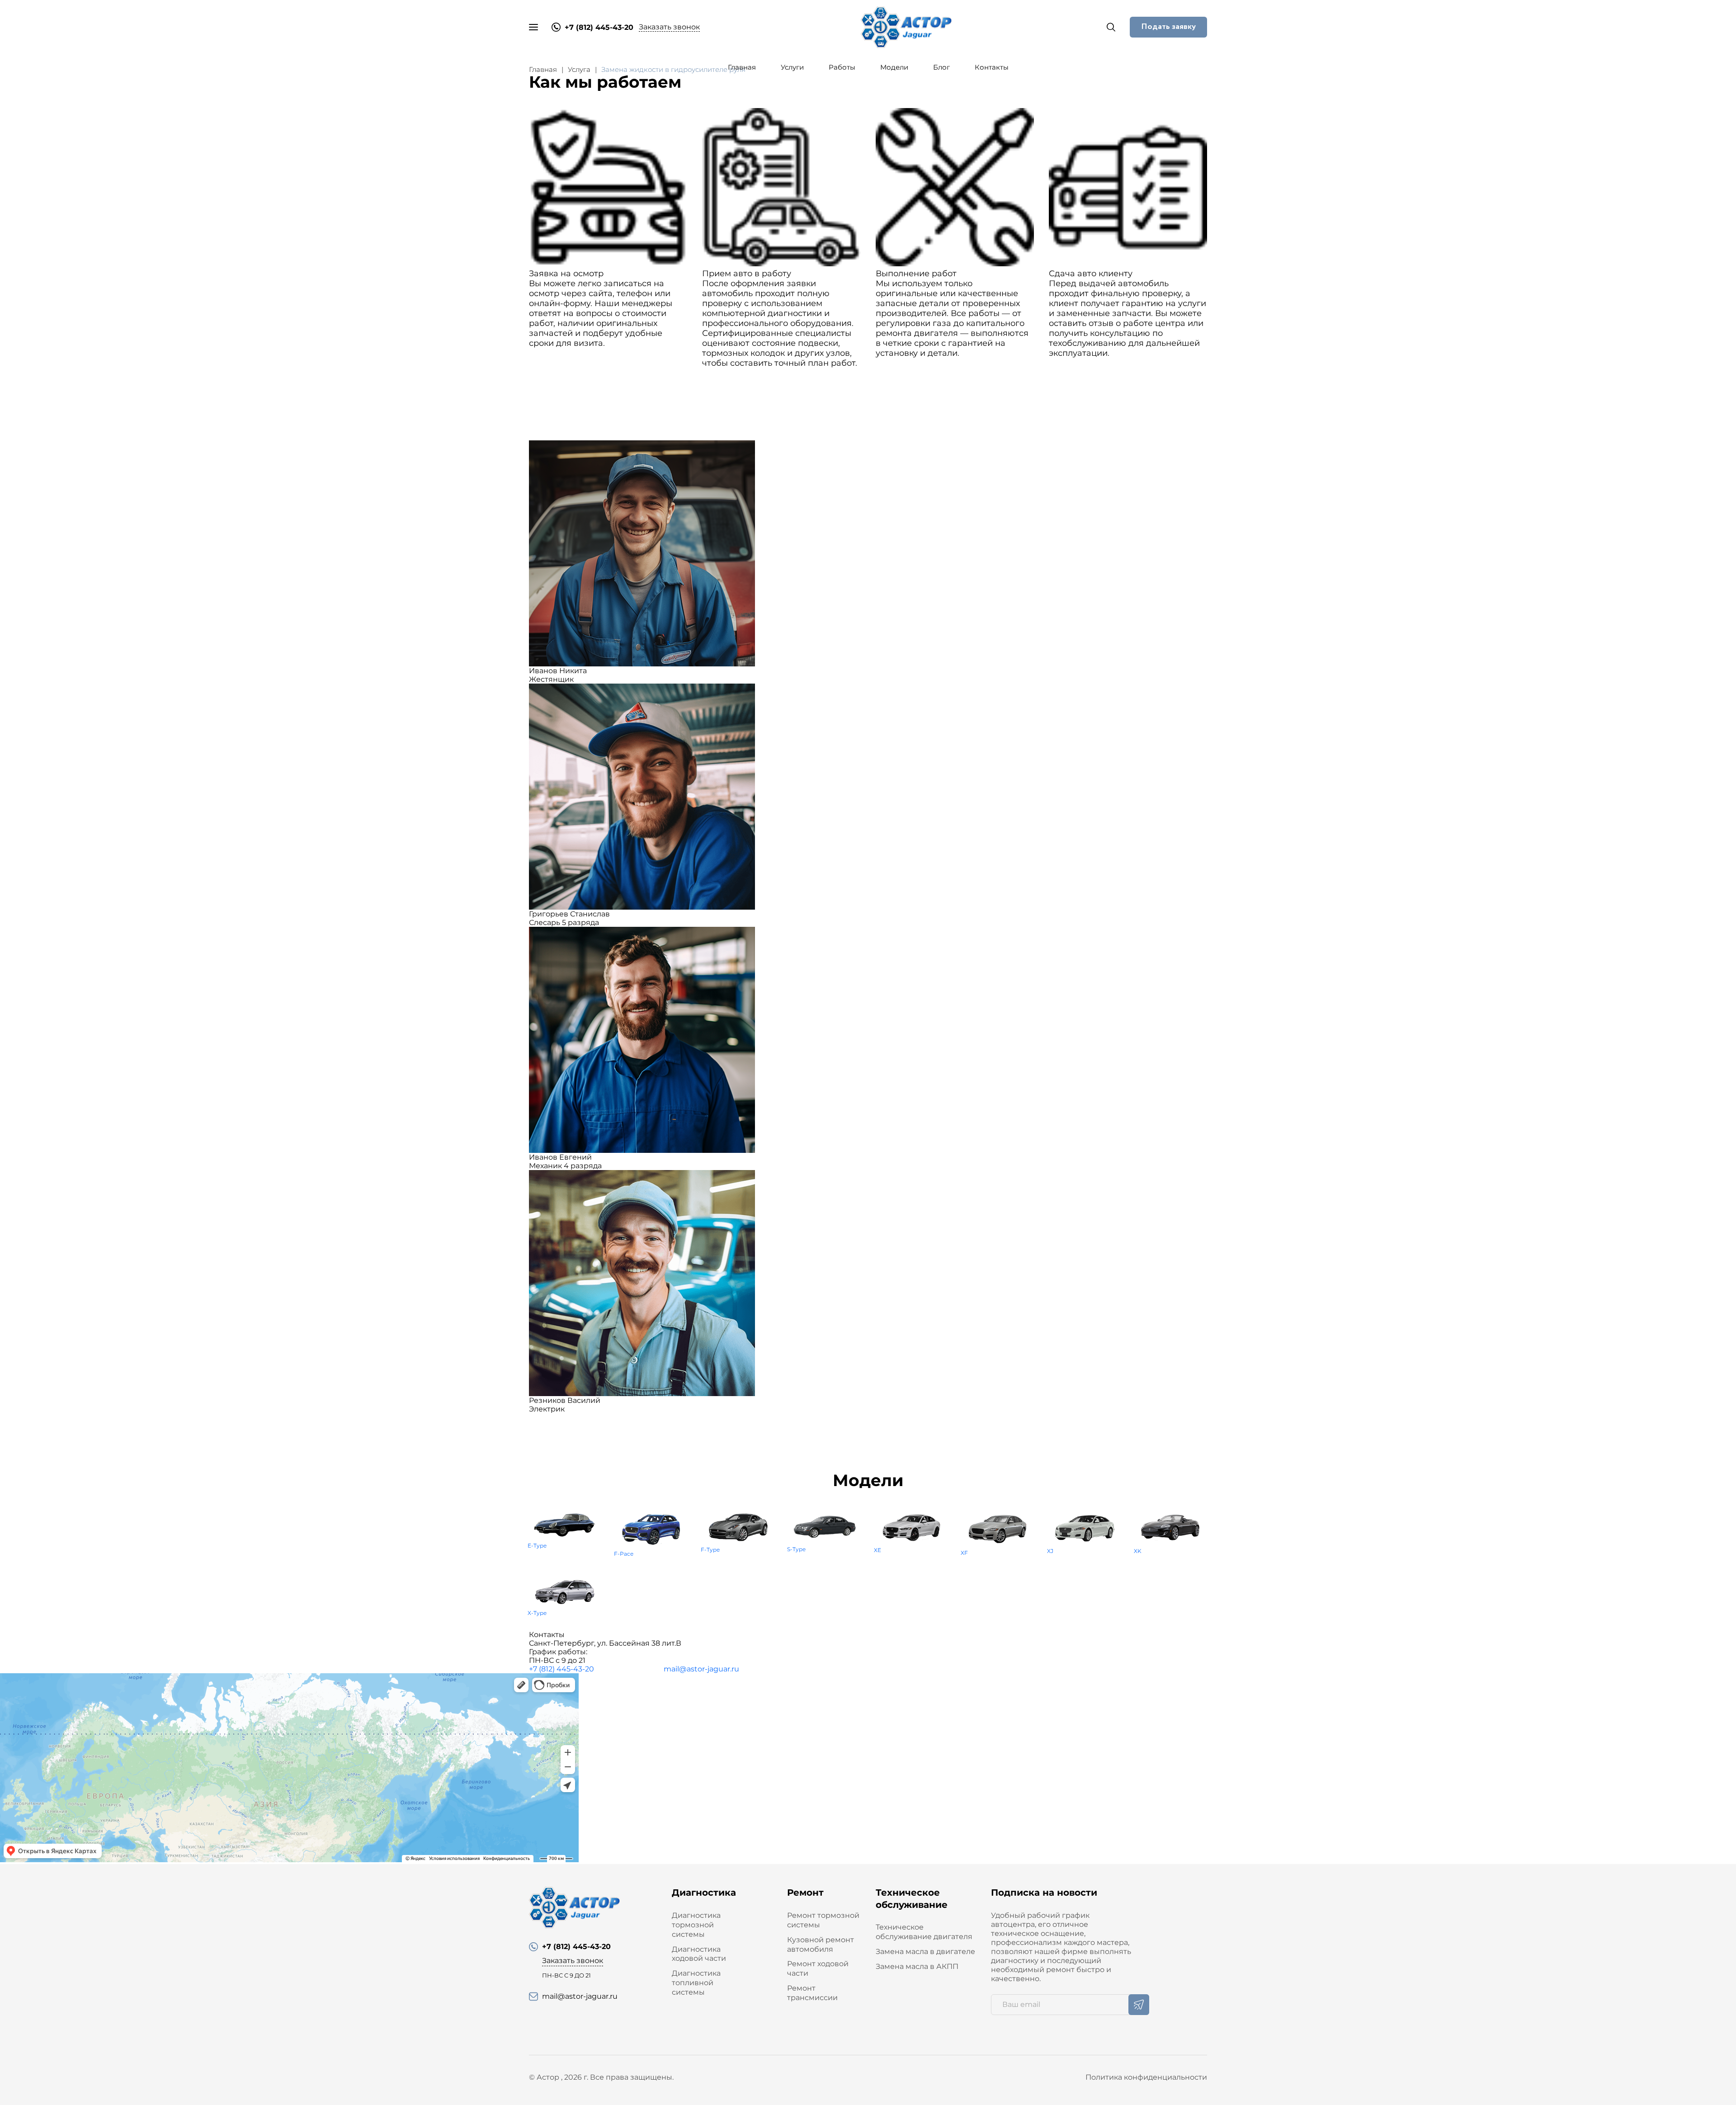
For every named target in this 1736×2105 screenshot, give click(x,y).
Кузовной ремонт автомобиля (821, 1945)
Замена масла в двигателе (925, 1952)
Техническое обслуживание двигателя (924, 1932)
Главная (742, 67)
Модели (894, 67)
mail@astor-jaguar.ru (701, 1669)
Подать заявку (1168, 27)
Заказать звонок (669, 27)
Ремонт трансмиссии (812, 1993)
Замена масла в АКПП (917, 1966)
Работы (842, 67)
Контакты (992, 67)
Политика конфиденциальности (1146, 2077)
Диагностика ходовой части (699, 1954)
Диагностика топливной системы (696, 1983)
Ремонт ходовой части (818, 1968)
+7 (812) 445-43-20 (561, 1669)
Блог (941, 67)
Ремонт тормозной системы (823, 1920)
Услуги (792, 67)
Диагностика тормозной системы (696, 1925)
